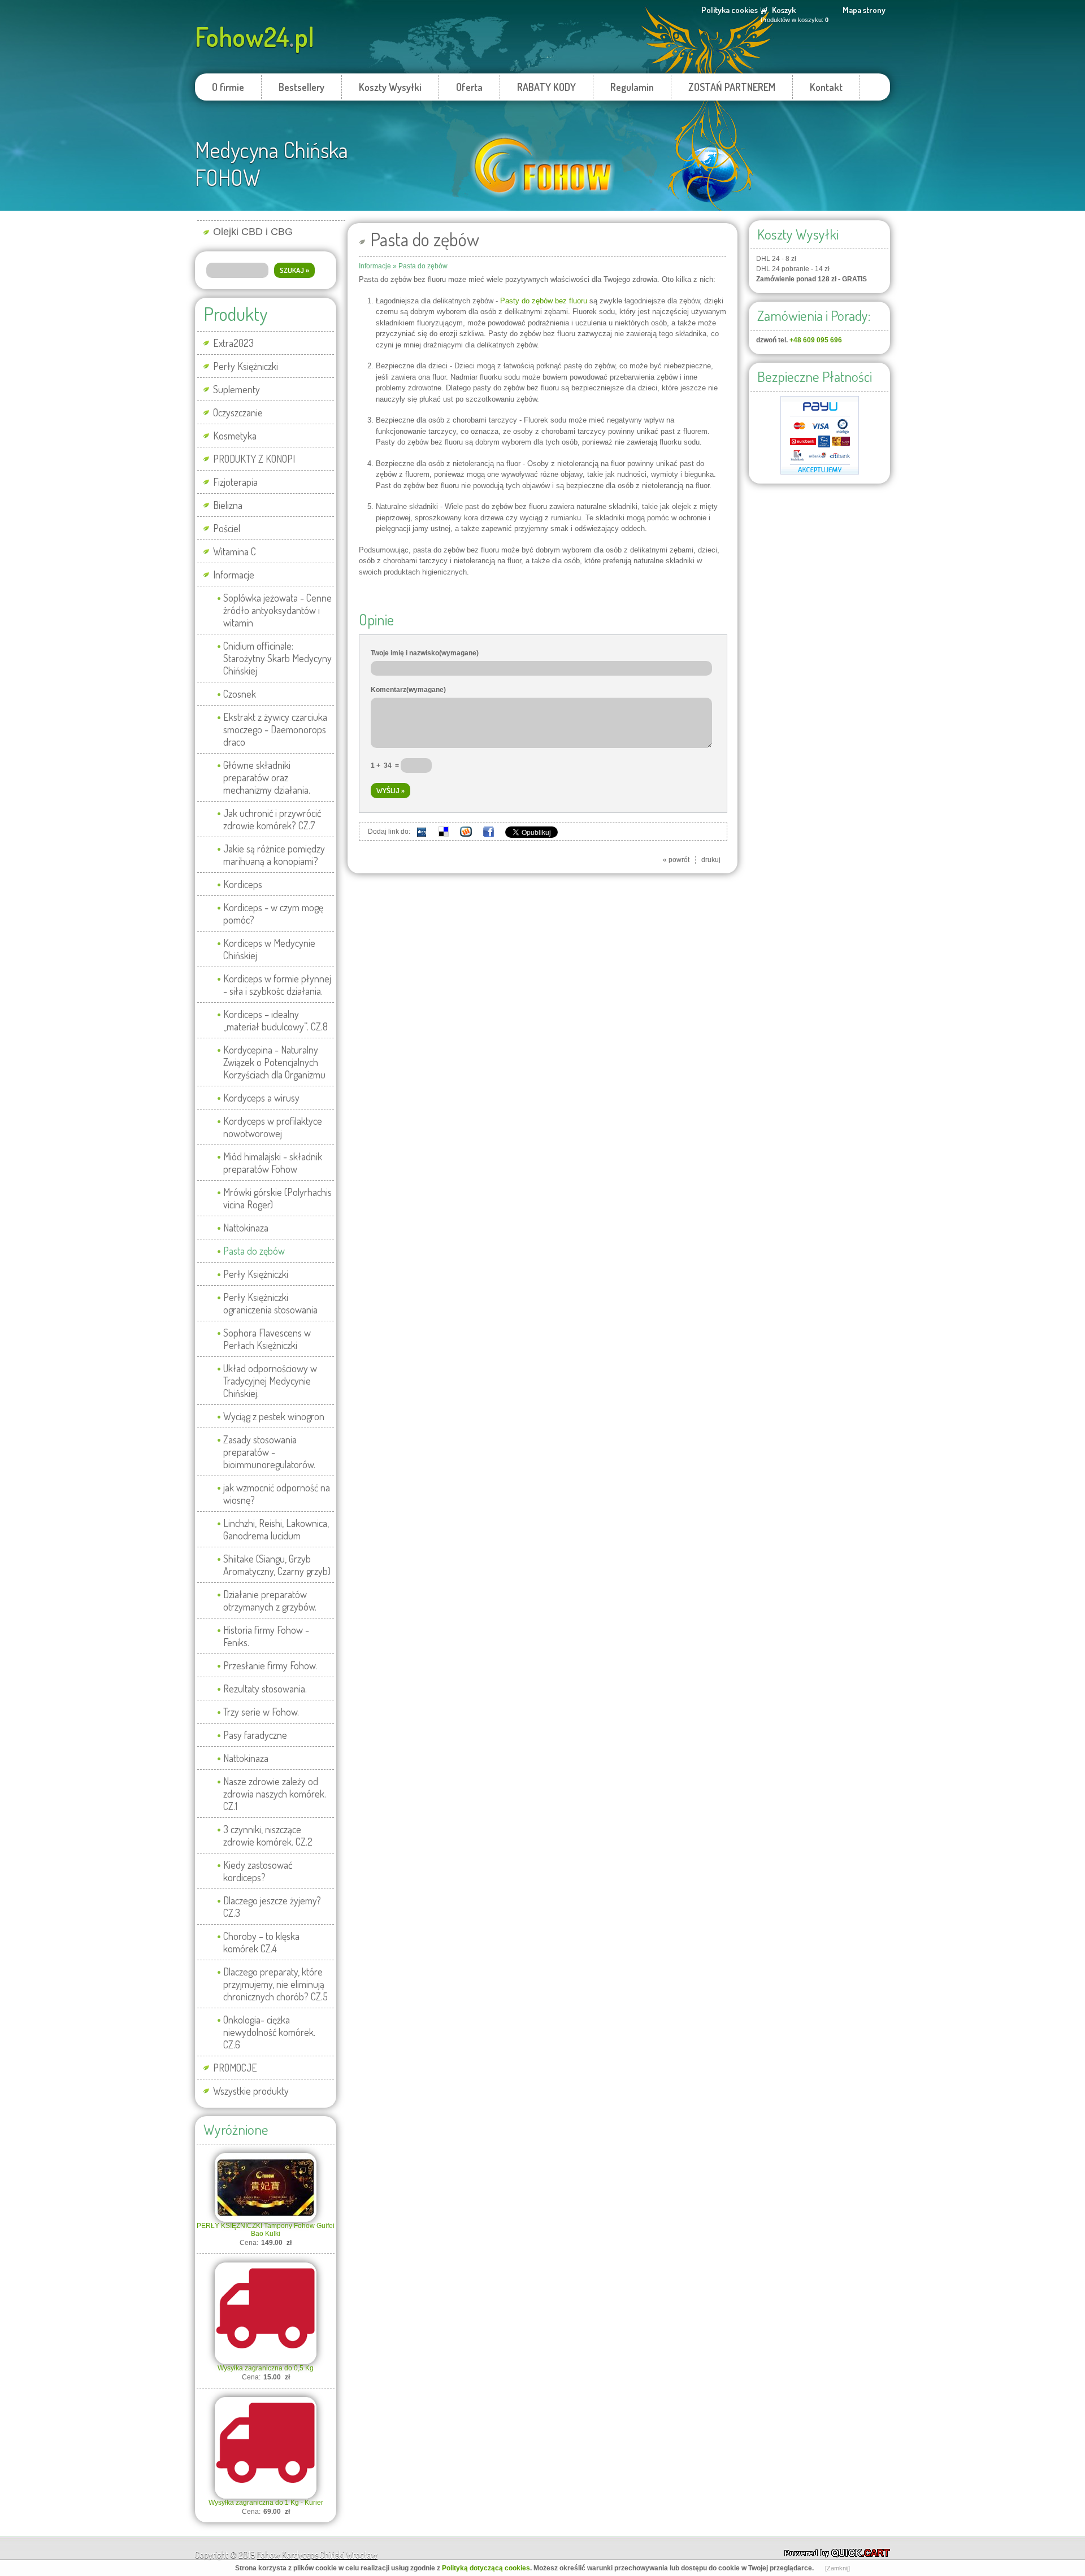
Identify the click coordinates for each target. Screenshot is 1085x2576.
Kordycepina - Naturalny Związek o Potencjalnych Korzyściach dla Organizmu (274, 1062)
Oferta (469, 87)
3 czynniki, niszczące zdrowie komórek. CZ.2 (268, 1835)
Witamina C (235, 551)
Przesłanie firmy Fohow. (270, 1665)
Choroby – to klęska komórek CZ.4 (261, 1942)
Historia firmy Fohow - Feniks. (266, 1636)
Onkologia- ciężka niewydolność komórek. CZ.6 (269, 2032)
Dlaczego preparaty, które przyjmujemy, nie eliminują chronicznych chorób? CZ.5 (275, 1984)
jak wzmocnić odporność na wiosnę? (277, 1494)
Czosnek (240, 694)
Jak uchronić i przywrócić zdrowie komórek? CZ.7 (272, 819)
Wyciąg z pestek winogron (274, 1416)
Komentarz (408, 690)
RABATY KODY (546, 87)
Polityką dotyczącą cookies (486, 2568)
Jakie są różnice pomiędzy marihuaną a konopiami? (274, 855)
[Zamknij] (837, 2568)
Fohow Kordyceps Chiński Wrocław (317, 2555)
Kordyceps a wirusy (261, 1098)
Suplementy (236, 389)
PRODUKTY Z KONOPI (254, 459)
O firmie (228, 87)
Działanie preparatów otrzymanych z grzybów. (270, 1600)
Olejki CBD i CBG (253, 232)
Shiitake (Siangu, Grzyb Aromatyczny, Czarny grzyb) (277, 1565)
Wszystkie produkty (251, 2091)
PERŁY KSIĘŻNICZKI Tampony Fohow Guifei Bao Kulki (266, 2230)
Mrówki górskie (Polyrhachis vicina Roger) (277, 1198)
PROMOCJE (235, 2068)
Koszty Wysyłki (390, 87)
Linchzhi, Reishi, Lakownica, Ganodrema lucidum (276, 1529)
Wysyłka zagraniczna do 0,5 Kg (266, 2368)
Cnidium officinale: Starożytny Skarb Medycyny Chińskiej (277, 658)
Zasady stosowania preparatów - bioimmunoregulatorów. (269, 1452)
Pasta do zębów (254, 1251)
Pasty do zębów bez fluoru (544, 301)
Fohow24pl (255, 36)
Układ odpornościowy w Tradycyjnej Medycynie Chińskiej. (270, 1381)
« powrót (676, 860)
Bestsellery (301, 87)
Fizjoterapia (235, 482)
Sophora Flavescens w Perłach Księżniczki (267, 1339)
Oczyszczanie (238, 412)
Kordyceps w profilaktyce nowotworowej (273, 1127)
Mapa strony (864, 10)
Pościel (227, 528)
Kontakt (826, 87)
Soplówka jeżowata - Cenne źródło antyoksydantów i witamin (277, 610)
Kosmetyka (235, 436)
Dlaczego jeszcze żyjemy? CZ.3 (272, 1907)
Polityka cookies (730, 10)
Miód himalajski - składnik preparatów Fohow (273, 1163)
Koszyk (784, 10)
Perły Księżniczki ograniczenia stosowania (270, 1303)
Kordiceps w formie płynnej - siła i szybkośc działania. (277, 985)
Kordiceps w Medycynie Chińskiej (269, 949)
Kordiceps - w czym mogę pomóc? (273, 913)
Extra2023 (233, 343)
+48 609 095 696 (816, 340)
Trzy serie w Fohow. (261, 1712)
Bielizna (228, 505)
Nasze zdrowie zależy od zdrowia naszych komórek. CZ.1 (275, 1794)
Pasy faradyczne (255, 1735)
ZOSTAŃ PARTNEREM (732, 87)
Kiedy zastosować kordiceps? (258, 1871)
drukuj (711, 860)
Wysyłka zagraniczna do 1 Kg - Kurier (266, 2503)
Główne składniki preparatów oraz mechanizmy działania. (267, 777)
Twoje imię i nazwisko (425, 653)
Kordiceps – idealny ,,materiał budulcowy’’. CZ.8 (275, 1020)
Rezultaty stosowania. (265, 1689)
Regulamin (632, 87)
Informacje (234, 575)
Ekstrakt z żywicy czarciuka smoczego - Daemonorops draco (275, 729)
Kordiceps (243, 884)
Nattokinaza (246, 1228)
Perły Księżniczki (246, 366)
